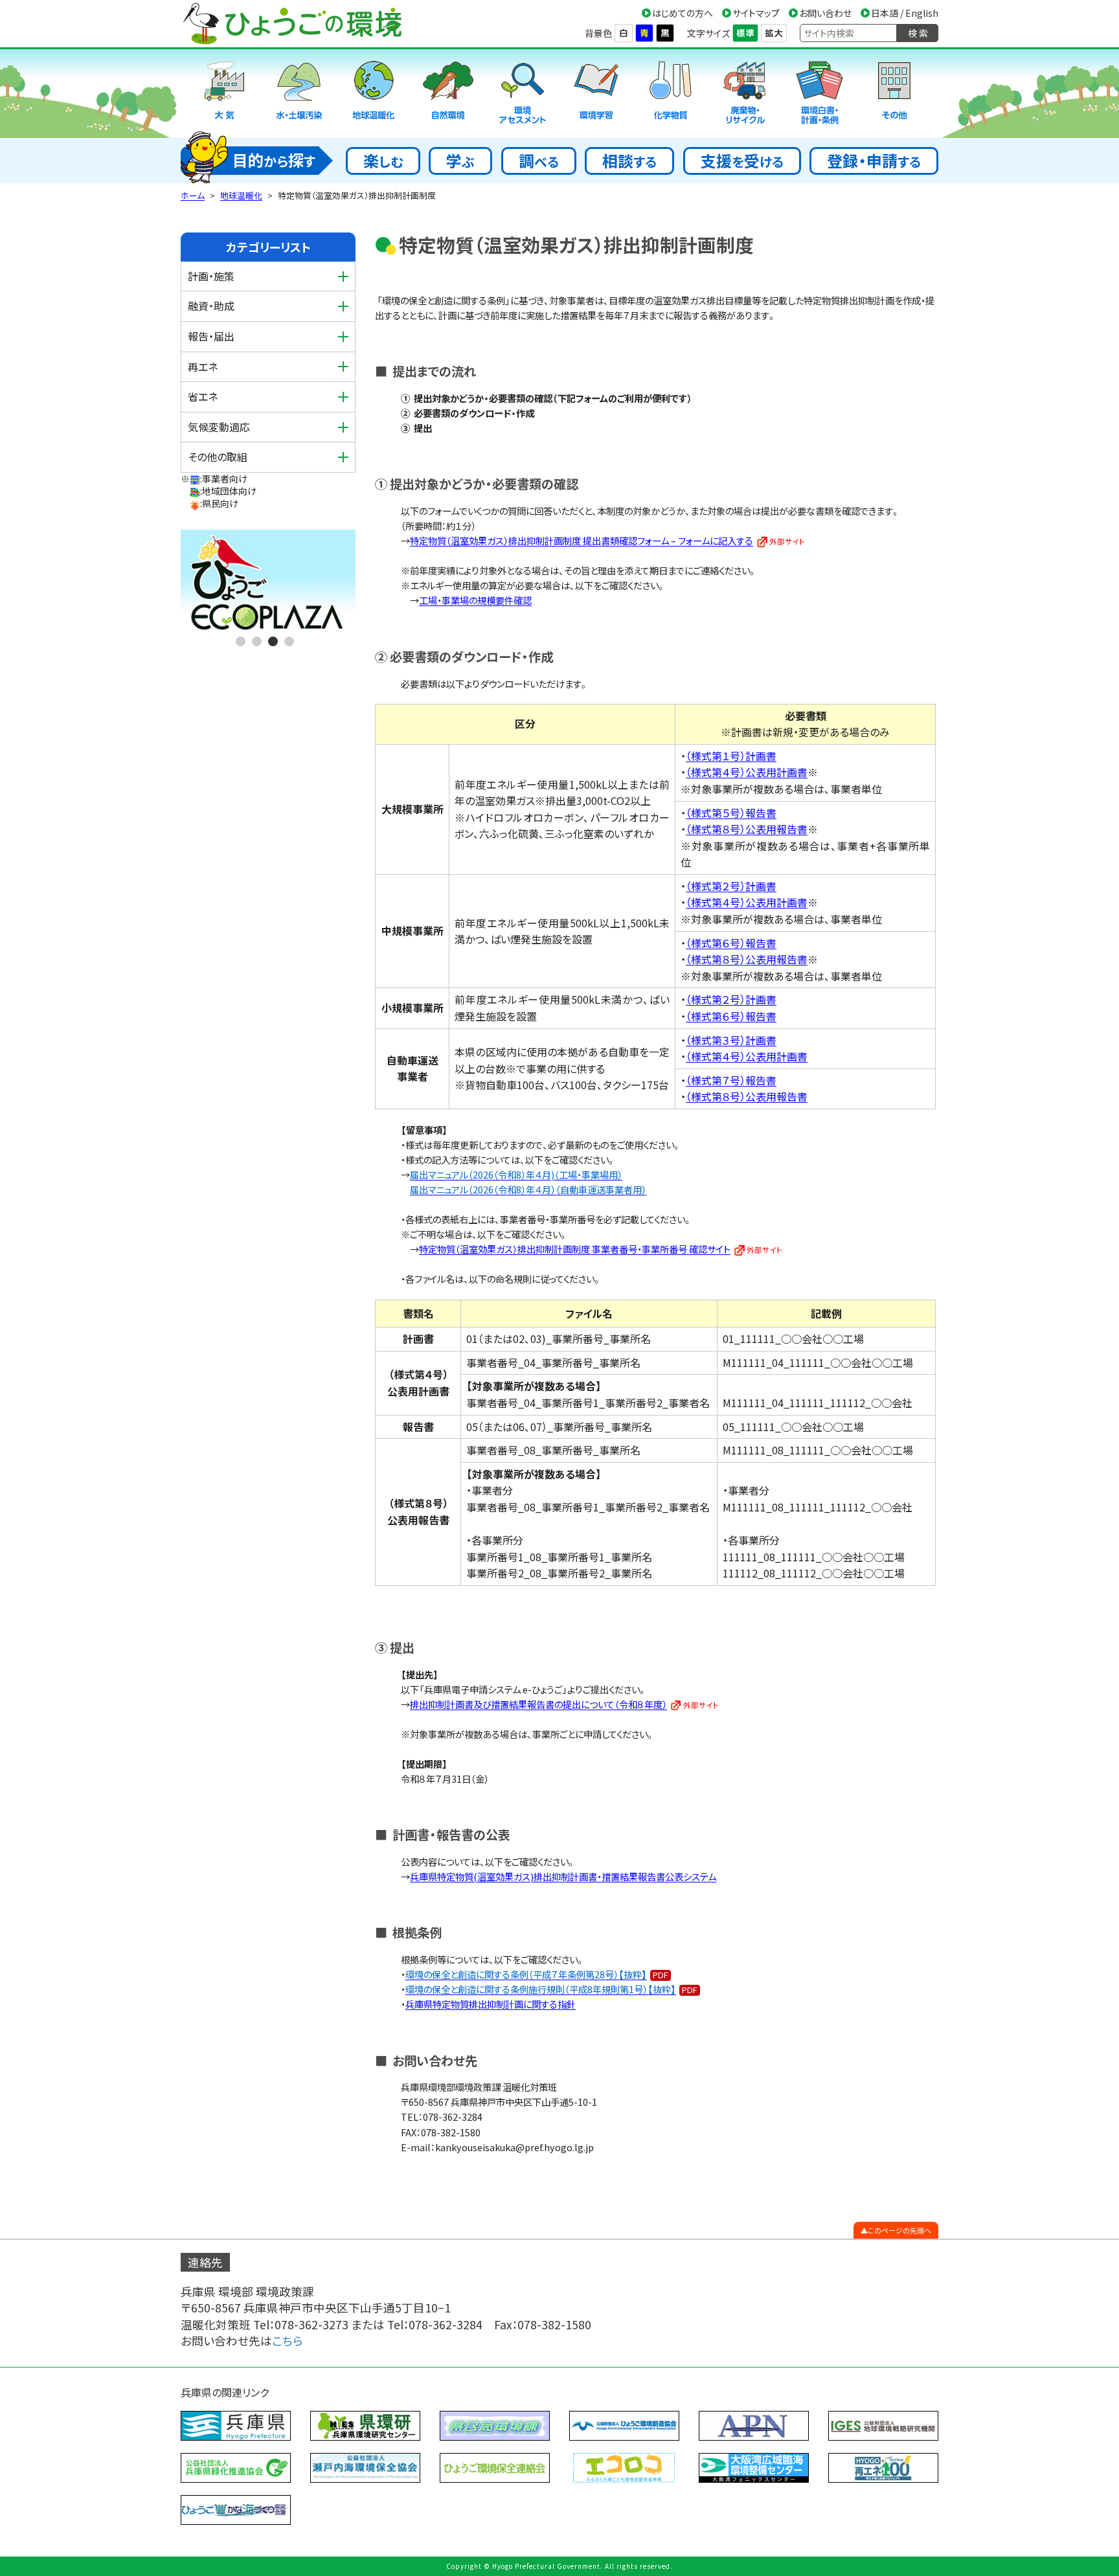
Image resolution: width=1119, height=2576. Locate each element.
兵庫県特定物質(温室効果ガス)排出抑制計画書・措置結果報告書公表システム (563, 1876)
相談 (629, 160)
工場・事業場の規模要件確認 (475, 600)
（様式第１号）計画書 (731, 756)
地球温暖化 (241, 195)
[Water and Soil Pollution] (299, 94)
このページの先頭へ (899, 2230)
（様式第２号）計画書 (731, 886)
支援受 (742, 160)
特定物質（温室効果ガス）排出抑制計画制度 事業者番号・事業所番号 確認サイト (575, 1249)
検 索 (918, 33)
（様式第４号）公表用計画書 (747, 772)
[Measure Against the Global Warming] (374, 94)
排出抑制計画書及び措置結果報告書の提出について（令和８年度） (538, 1704)
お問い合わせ (825, 13)
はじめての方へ (683, 13)
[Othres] (894, 94)
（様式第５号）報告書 (731, 813)
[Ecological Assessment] (523, 94)
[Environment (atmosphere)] (225, 94)
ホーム (193, 195)
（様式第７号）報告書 (731, 1080)
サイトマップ (756, 13)
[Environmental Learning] (596, 94)
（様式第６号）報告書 (731, 943)
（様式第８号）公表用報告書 (747, 829)
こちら (288, 2341)
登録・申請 (874, 160)
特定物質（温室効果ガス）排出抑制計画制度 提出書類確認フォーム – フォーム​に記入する (582, 540)
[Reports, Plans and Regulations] (820, 94)
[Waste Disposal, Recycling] (745, 94)
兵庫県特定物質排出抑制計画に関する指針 (491, 2004)
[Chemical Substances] (671, 94)
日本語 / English (905, 13)
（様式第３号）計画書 (731, 1040)
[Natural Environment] (448, 94)
